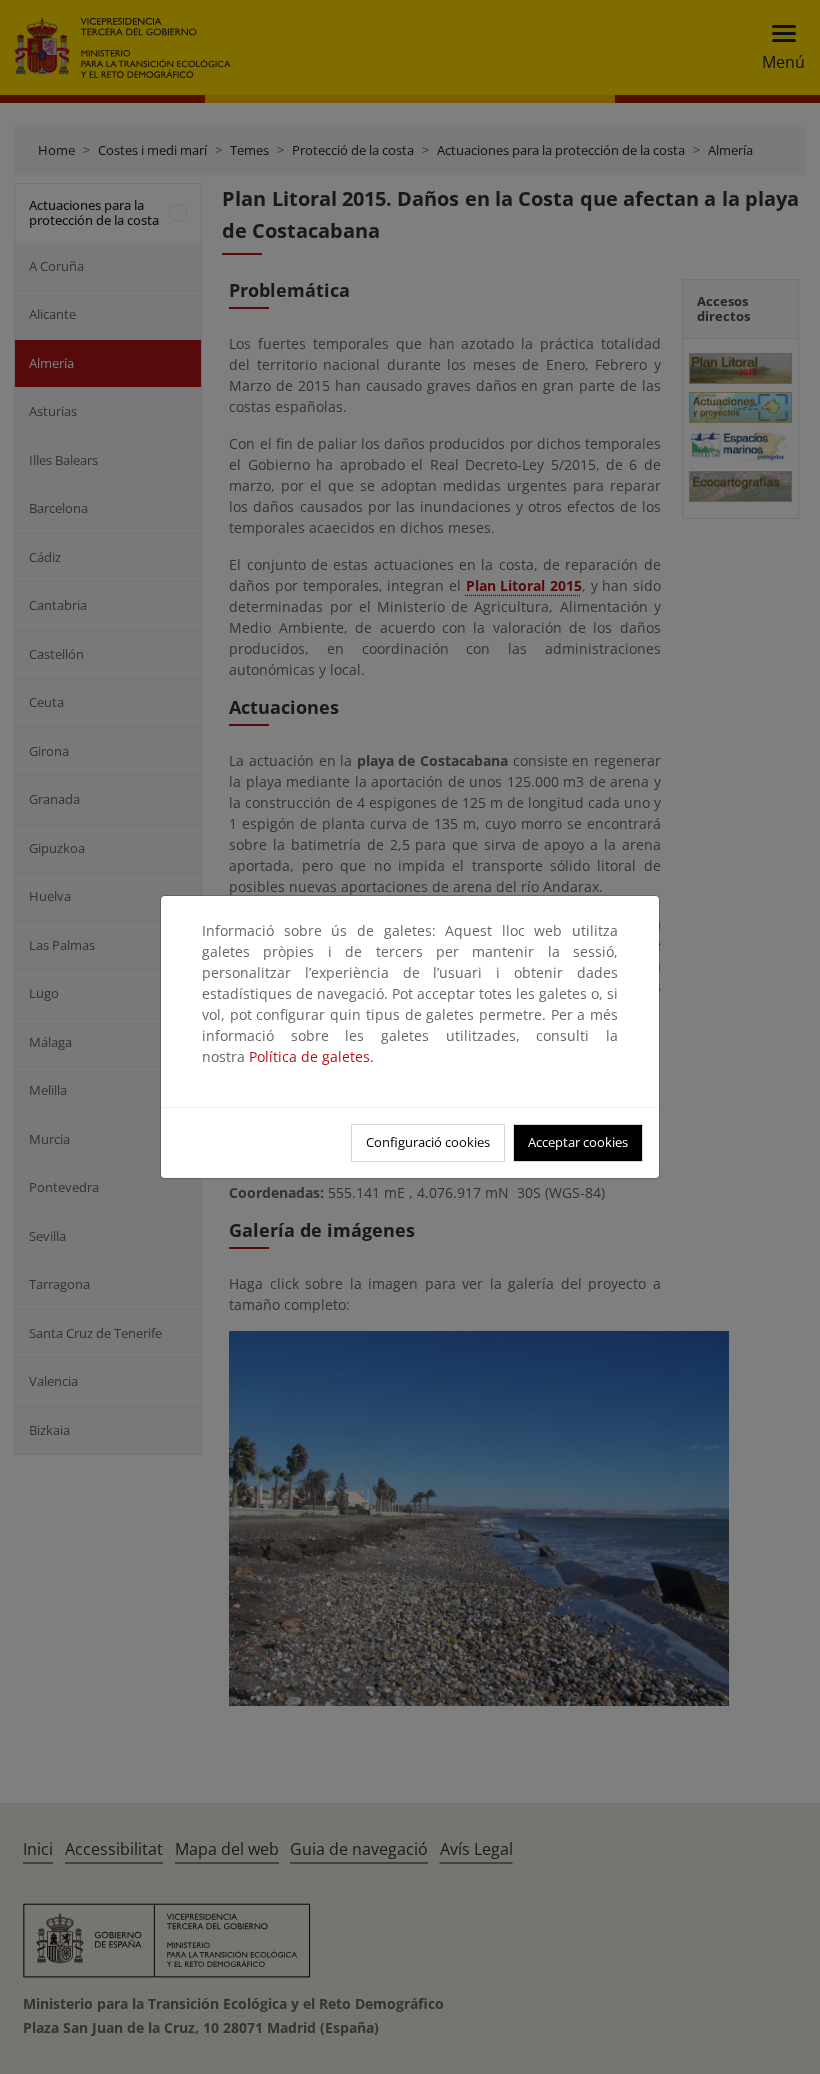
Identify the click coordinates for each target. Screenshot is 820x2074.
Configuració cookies (428, 1142)
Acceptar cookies (578, 1142)
